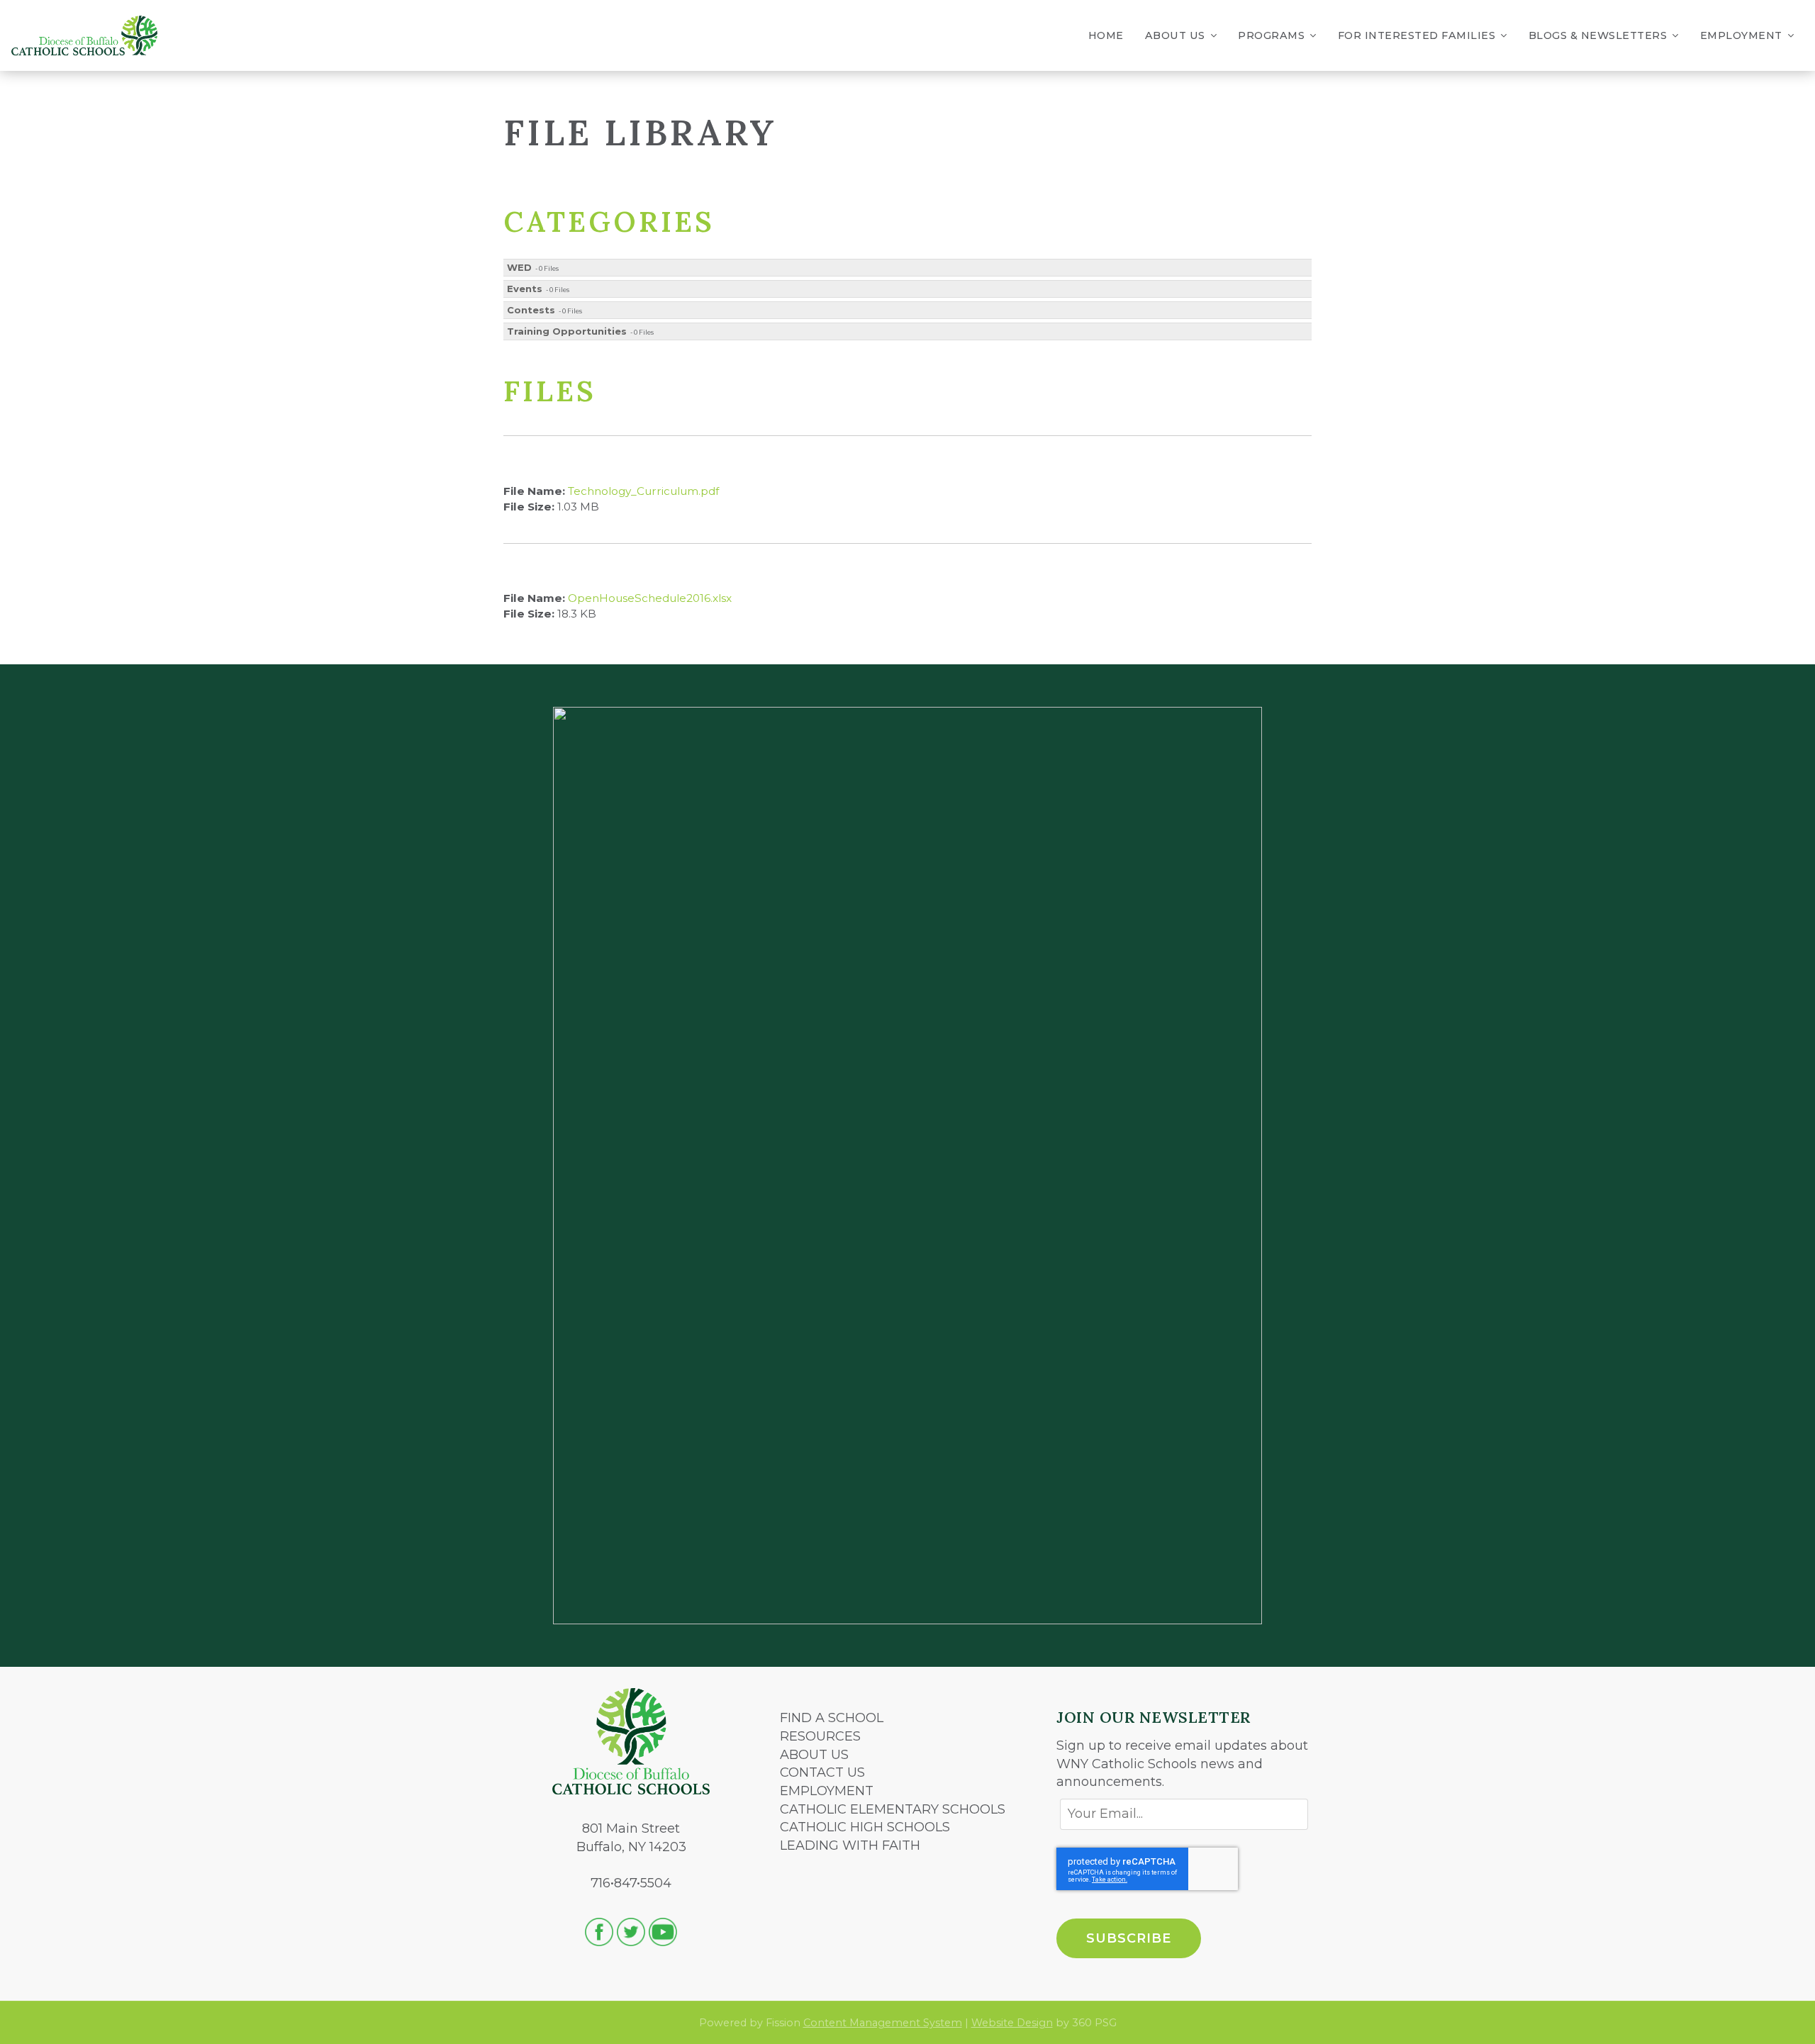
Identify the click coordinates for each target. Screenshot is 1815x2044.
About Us (1175, 35)
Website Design (1012, 2023)
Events (525, 289)
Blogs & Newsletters (1598, 35)
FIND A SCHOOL (832, 1718)
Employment (1741, 35)
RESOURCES (820, 1736)
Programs (1271, 35)
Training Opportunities (567, 331)
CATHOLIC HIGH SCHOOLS (865, 1827)
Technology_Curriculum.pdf (643, 491)
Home (1106, 35)
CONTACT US (822, 1772)
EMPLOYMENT (827, 1791)
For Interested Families (1417, 35)
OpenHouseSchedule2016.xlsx (650, 598)
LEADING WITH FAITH (850, 1845)
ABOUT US (814, 1755)
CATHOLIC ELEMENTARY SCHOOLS (893, 1809)
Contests (531, 310)
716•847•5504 (631, 1883)
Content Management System (883, 2023)
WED (519, 267)
